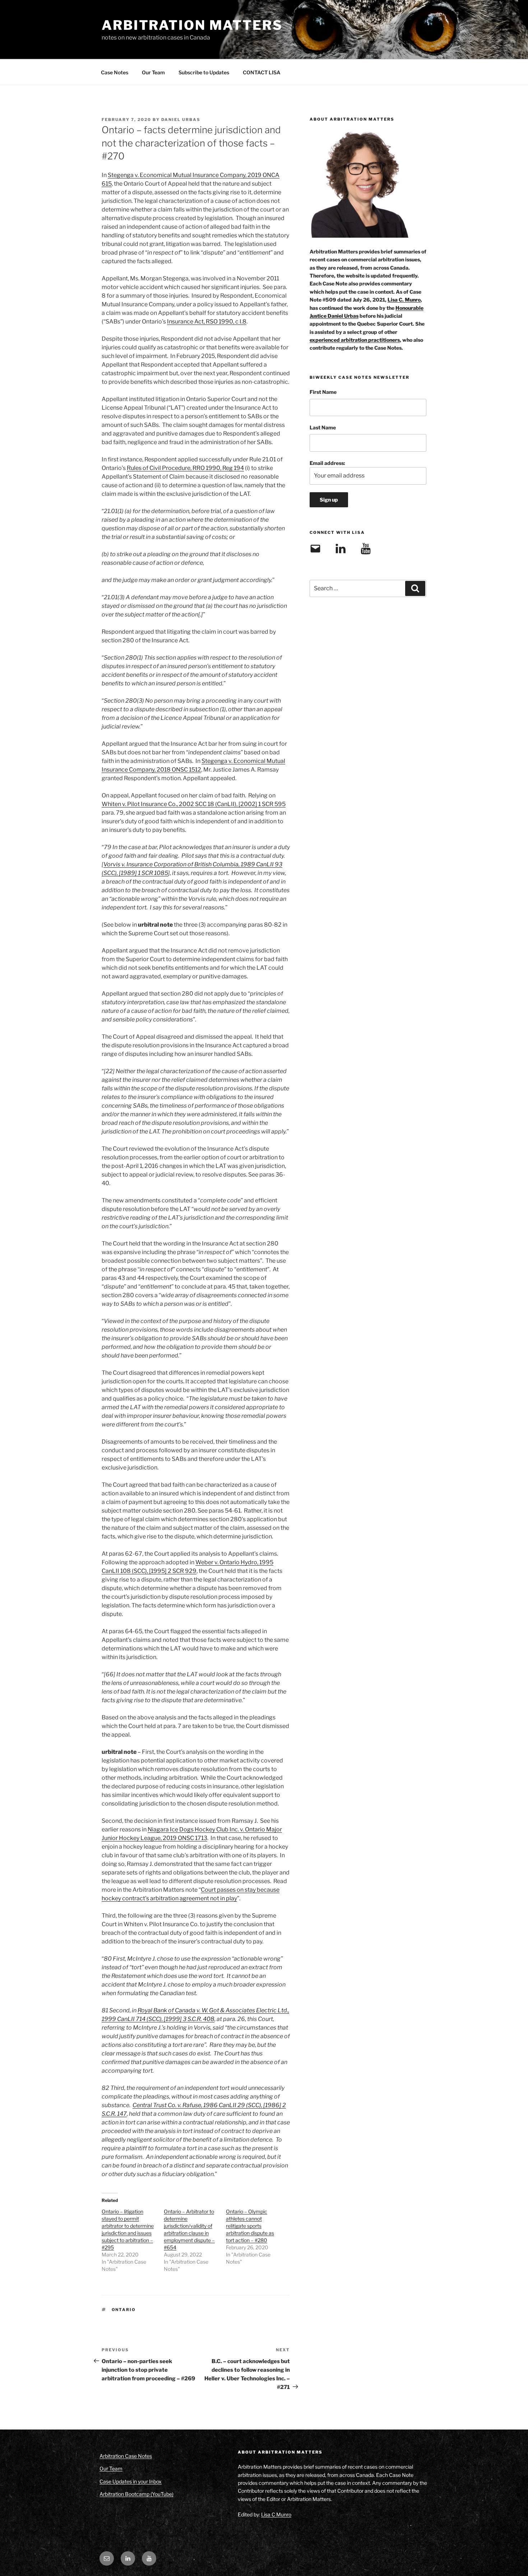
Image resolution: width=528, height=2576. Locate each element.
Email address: (327, 463)
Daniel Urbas (181, 120)
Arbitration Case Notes (126, 2456)
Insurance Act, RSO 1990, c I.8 (207, 322)
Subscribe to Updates (204, 72)
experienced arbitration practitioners (355, 340)
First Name (323, 392)
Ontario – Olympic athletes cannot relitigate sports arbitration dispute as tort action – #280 (250, 2226)
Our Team (153, 72)
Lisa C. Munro (404, 300)
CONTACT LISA (262, 72)
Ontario (124, 2310)
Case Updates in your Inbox (131, 2481)
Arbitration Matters (192, 25)
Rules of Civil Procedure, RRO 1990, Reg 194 (185, 468)
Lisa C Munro (276, 2514)
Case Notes (115, 72)
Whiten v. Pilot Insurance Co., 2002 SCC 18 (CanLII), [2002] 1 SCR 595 (194, 804)
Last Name (323, 427)
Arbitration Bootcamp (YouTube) (136, 2494)
